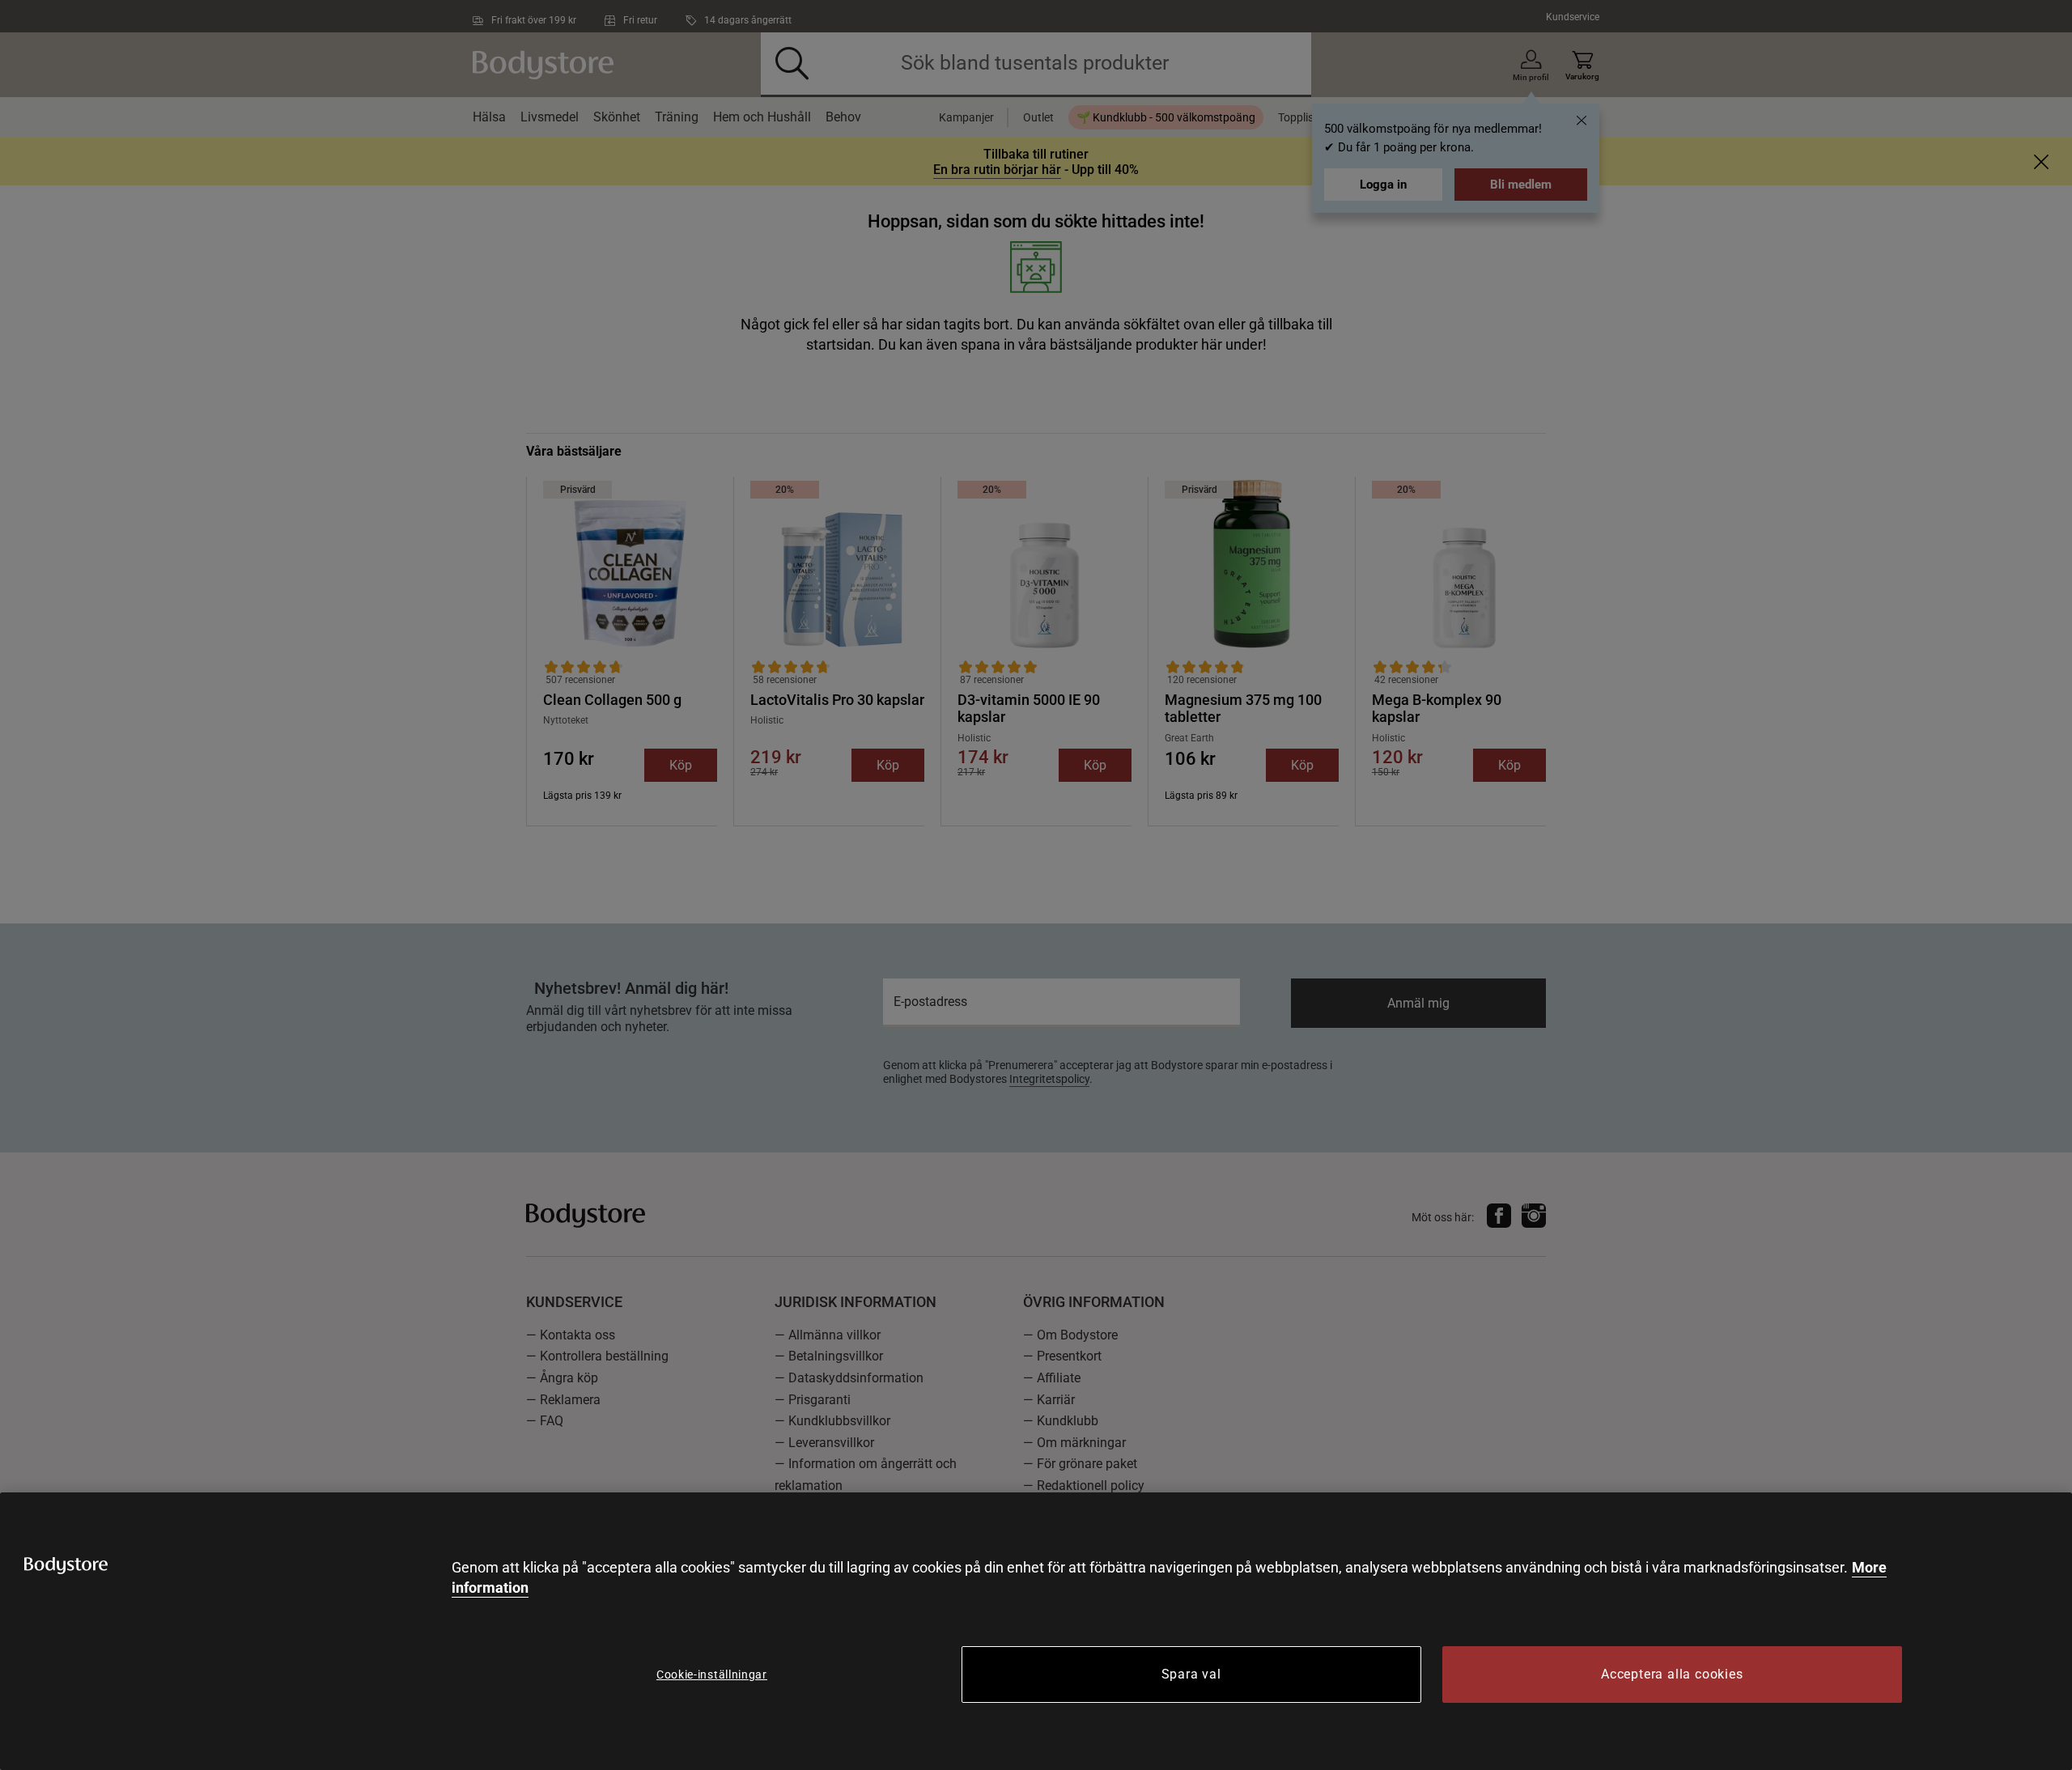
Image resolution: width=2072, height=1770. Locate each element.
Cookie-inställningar (712, 1674)
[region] (1036, 1631)
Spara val (1191, 1674)
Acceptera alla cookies (1672, 1674)
